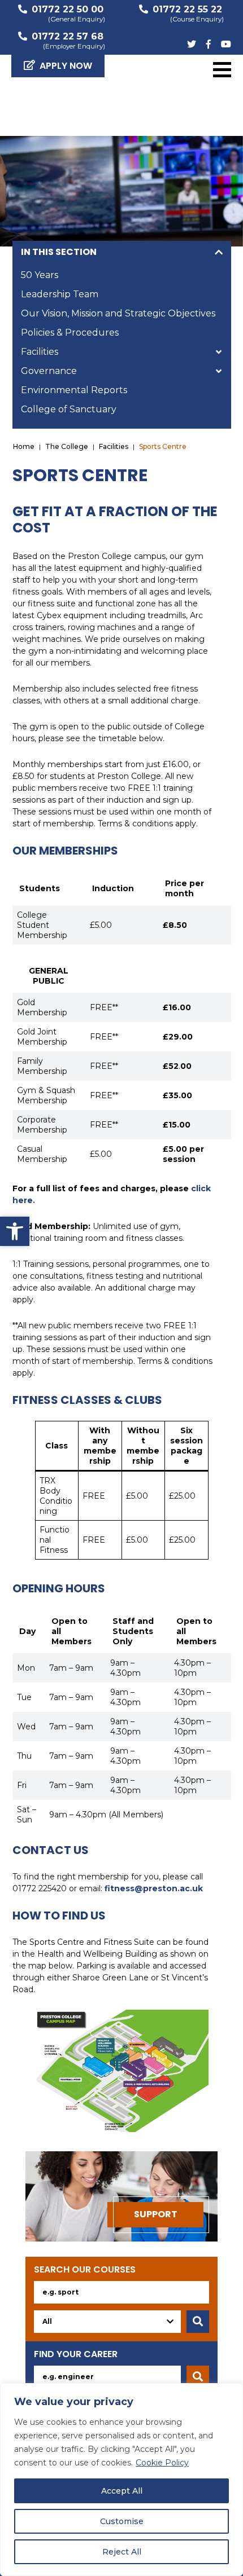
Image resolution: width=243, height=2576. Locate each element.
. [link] (34, 1200)
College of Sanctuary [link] (69, 409)
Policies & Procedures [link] (70, 333)
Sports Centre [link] (163, 446)
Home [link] (24, 446)
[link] (15, 1231)
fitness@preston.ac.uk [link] (154, 1888)
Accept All (122, 2491)
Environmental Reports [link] (74, 390)
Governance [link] (49, 371)
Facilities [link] (40, 352)
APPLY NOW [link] (66, 66)
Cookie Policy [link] (162, 2463)
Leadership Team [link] (60, 294)
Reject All (122, 2552)
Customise (122, 2521)
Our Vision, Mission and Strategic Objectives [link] (118, 313)
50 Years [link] (40, 275)
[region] (121, 2480)
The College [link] (67, 446)
